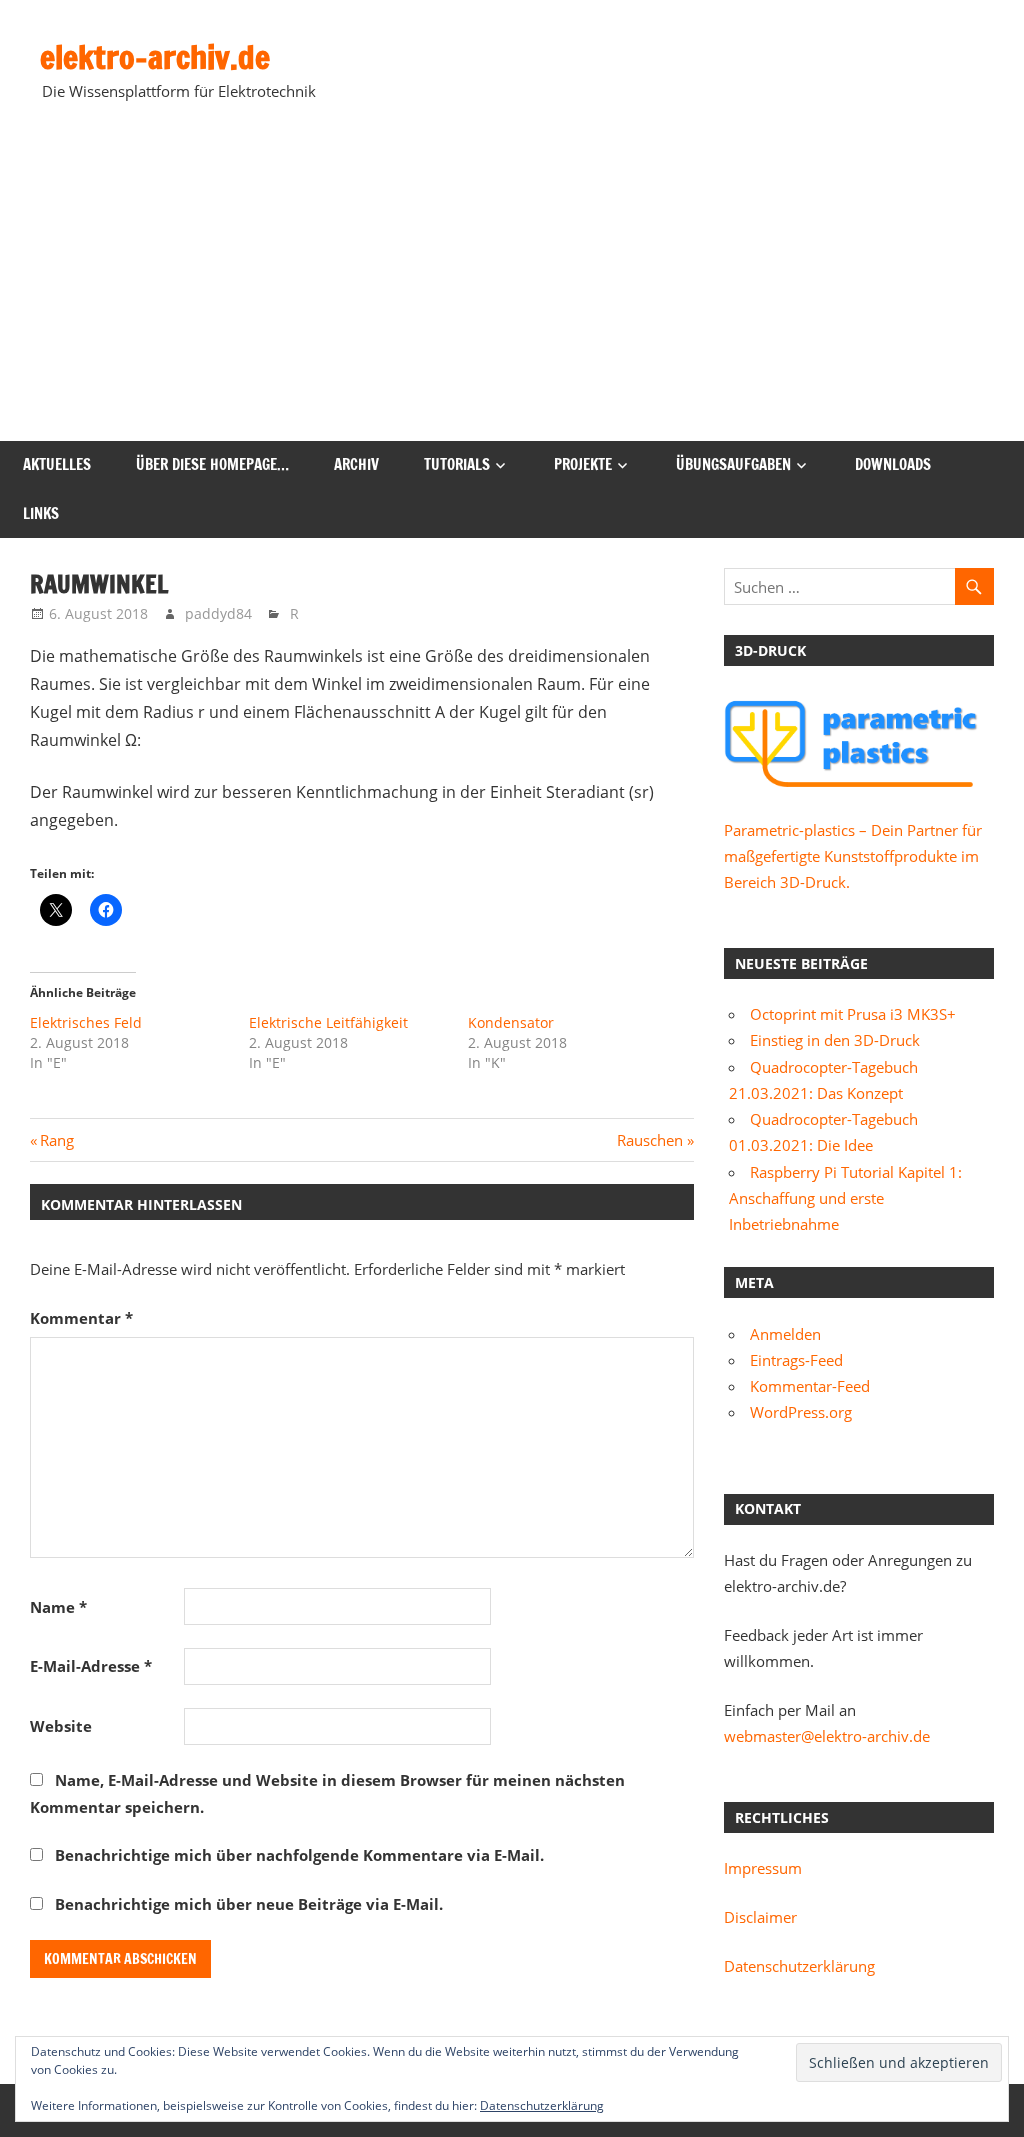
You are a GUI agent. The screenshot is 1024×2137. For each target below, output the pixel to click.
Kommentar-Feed (810, 1386)
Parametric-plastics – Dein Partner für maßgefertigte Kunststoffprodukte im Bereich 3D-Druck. (853, 856)
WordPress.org (801, 1412)
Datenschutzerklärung (799, 1966)
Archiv (356, 464)
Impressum (763, 1868)
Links (41, 513)
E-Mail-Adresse (91, 1666)
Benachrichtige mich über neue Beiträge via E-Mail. (249, 1904)
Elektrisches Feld (86, 1022)
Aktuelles (57, 464)
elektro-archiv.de (155, 57)
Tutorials (457, 464)
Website (61, 1726)
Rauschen (650, 1140)
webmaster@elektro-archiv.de (827, 1736)
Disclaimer (760, 1917)
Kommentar (81, 1318)
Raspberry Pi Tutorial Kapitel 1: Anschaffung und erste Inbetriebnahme (845, 1198)
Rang (56, 1140)
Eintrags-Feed (796, 1360)
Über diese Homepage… (212, 464)
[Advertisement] (512, 291)
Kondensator (511, 1022)
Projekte (583, 464)
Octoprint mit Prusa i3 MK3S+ (853, 1014)
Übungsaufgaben (733, 464)
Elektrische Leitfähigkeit (328, 1022)
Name (58, 1607)
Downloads (893, 464)
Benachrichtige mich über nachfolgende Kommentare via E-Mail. (299, 1855)
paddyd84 (218, 613)
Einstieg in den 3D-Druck (835, 1040)
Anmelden (785, 1334)
